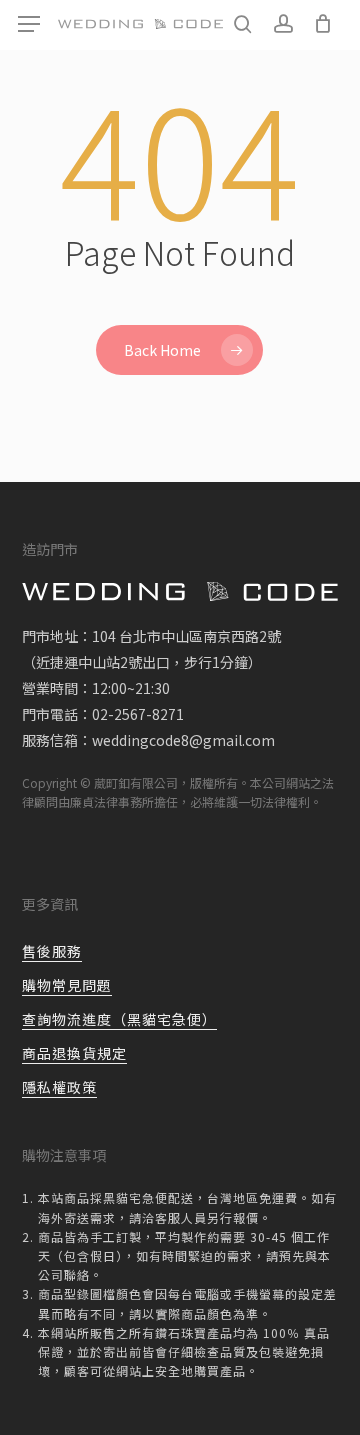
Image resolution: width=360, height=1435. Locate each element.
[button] (29, 24)
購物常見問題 (67, 985)
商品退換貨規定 (74, 1053)
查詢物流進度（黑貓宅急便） (119, 1019)
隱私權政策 (59, 1087)
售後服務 (52, 951)
